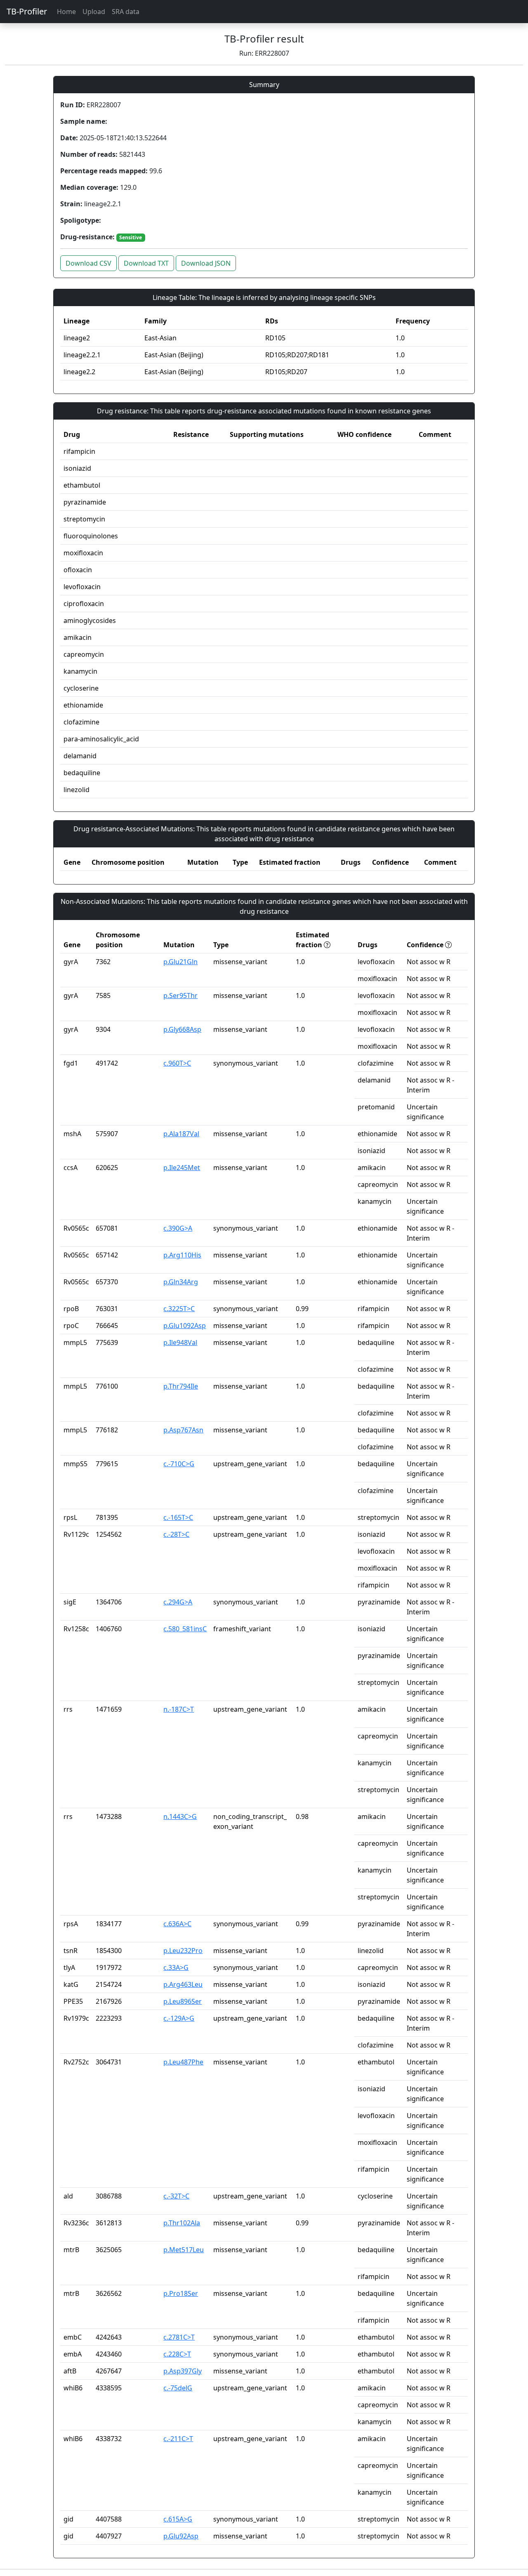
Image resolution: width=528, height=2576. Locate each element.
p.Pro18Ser (181, 2293)
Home (66, 12)
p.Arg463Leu (183, 1984)
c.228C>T (177, 2354)
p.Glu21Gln (180, 962)
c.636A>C (177, 1924)
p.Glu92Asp (181, 2536)
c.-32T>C (176, 2196)
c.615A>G (178, 2519)
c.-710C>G (179, 1464)
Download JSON (206, 263)
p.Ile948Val (180, 1342)
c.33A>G (176, 1967)
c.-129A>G (179, 2018)
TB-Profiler (27, 11)
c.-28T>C (176, 1534)
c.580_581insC (185, 1629)
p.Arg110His (182, 1255)
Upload (94, 12)
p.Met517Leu (184, 2250)
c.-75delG (178, 2388)
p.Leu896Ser (183, 2001)
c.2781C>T (179, 2337)
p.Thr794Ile (181, 1386)
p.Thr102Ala (182, 2223)
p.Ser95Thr (180, 995)
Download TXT (146, 263)
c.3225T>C (179, 1309)
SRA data (126, 12)
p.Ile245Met (182, 1168)
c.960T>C (177, 1063)
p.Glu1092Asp (185, 1326)
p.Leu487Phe (183, 2062)
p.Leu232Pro (183, 1951)
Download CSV (88, 263)
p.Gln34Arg (181, 1282)
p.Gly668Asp (182, 1029)
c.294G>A (178, 1602)
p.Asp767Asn (183, 1430)
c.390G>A (178, 1228)
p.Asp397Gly (183, 2371)
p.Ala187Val (181, 1134)
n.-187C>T (179, 1709)
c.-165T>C (178, 1517)
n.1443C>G (180, 1816)
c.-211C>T (178, 2439)
